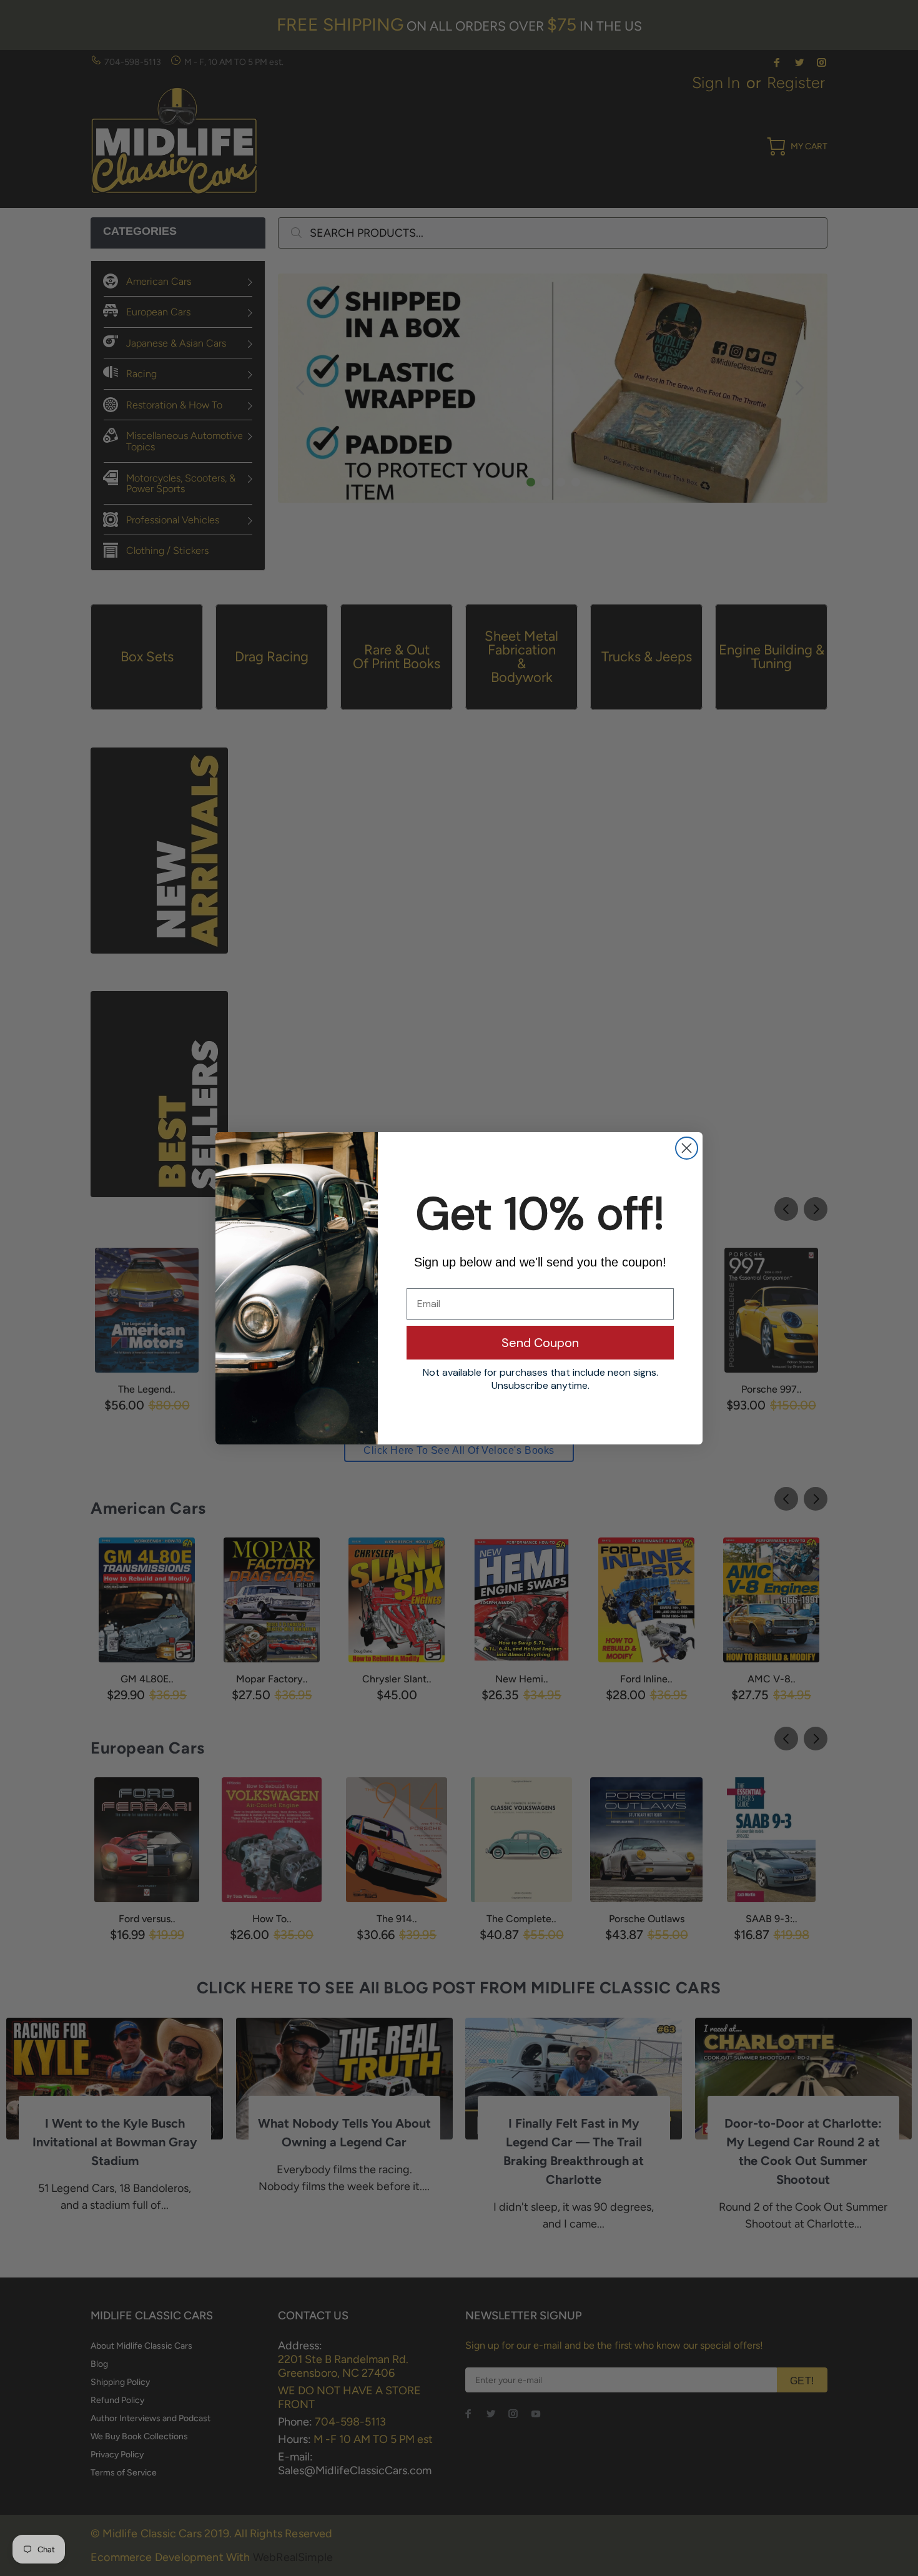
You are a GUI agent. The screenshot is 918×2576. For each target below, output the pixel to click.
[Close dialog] (687, 1148)
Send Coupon (540, 1343)
